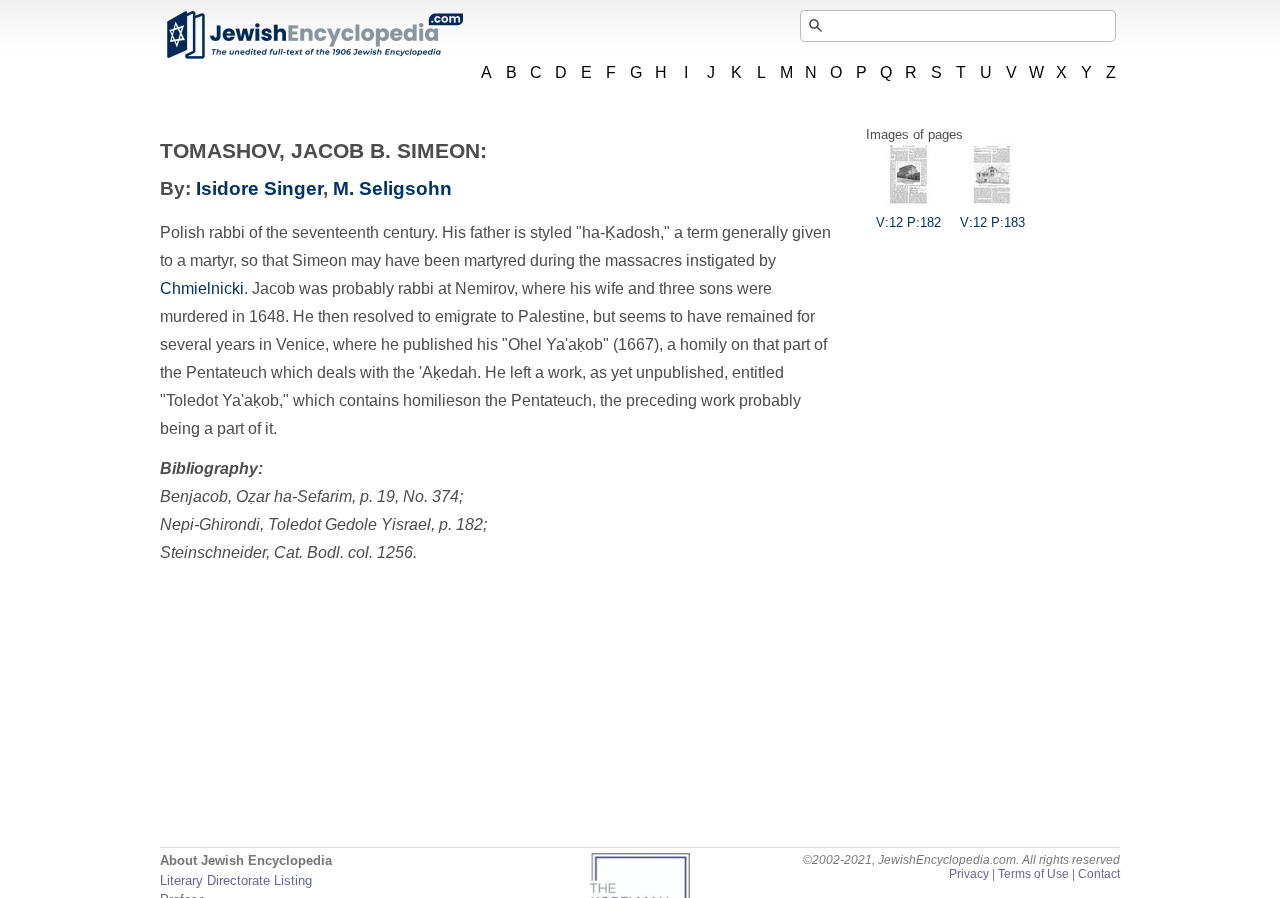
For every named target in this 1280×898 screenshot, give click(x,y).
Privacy (969, 874)
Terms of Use (1033, 874)
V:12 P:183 (992, 222)
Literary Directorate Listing (236, 880)
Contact (1099, 874)
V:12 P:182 (908, 222)
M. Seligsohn (392, 188)
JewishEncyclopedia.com (314, 35)
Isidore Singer (259, 188)
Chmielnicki (202, 288)
